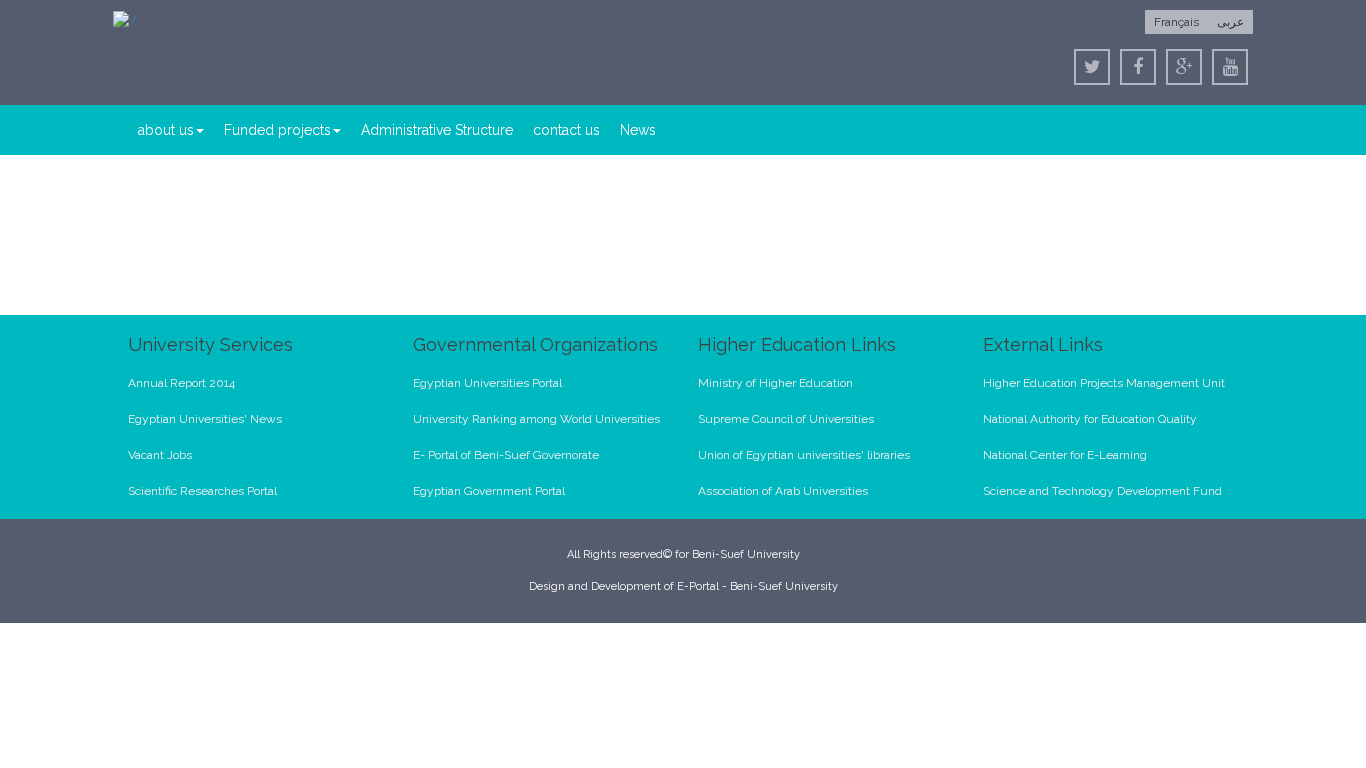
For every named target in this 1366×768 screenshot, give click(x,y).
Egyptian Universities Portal (487, 383)
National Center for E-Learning (1065, 455)
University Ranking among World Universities (536, 419)
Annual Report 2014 (181, 383)
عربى (1230, 22)
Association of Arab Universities (783, 491)
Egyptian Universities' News (205, 419)
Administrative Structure (437, 130)
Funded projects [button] (277, 130)
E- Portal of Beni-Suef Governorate (506, 455)
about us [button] (166, 130)
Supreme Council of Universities (786, 419)
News (638, 130)
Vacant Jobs (160, 455)
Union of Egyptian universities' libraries (804, 455)
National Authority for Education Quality (1090, 419)
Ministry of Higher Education (775, 383)
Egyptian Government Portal (489, 491)
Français (1176, 22)
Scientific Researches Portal (202, 491)
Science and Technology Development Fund (1102, 491)
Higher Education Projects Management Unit (1104, 383)
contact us (566, 130)
